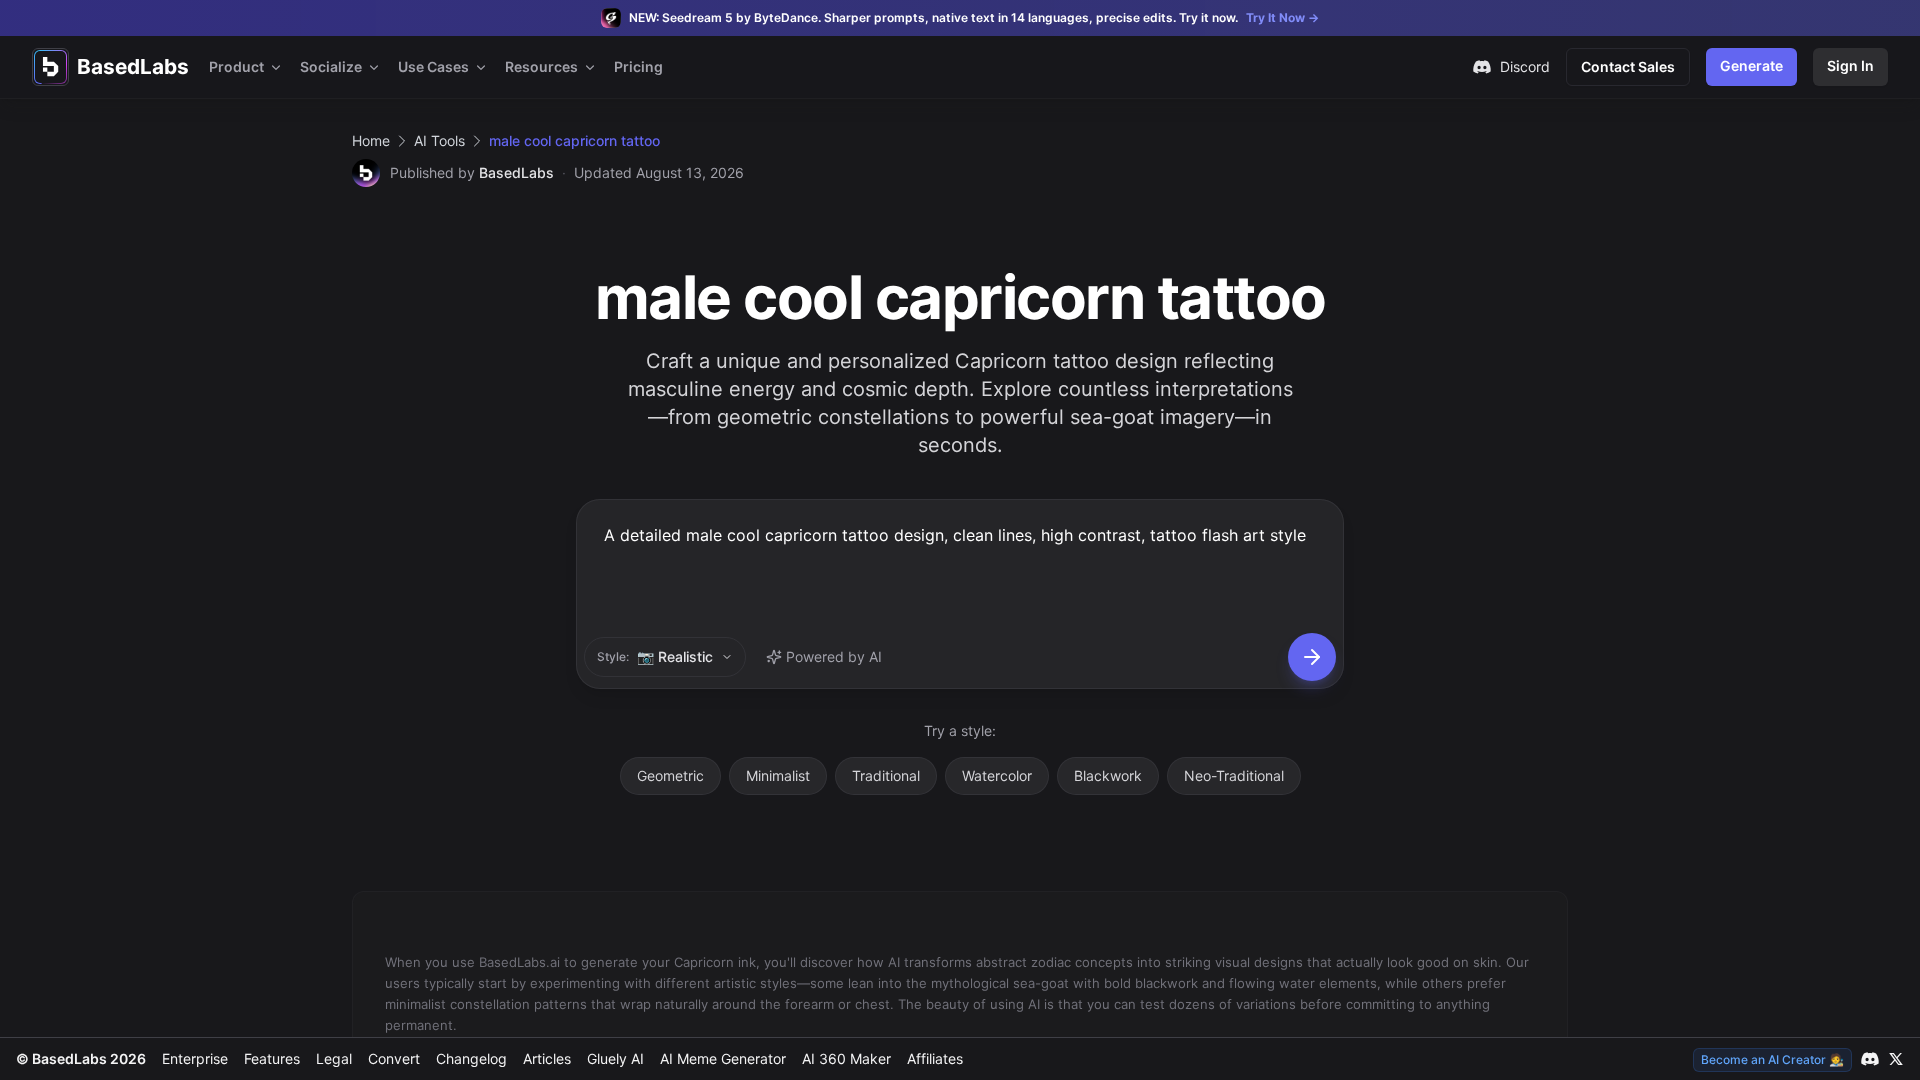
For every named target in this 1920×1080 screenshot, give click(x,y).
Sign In (1850, 65)
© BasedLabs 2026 (81, 1058)
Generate (1751, 65)
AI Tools (439, 140)
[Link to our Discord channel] (1870, 1059)
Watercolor (997, 775)
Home (371, 140)
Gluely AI (615, 1058)
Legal (334, 1058)
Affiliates (935, 1058)
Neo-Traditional (1234, 775)
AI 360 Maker (846, 1058)
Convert (394, 1058)
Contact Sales (1628, 66)
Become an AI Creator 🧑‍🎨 (1772, 1059)
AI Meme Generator (723, 1058)
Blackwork (1108, 775)
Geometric (670, 775)
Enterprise (195, 1058)
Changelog (471, 1058)
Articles (547, 1058)
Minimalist (778, 775)
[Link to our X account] (1896, 1059)
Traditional (886, 775)
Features (272, 1058)
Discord (1525, 66)
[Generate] (1312, 657)
